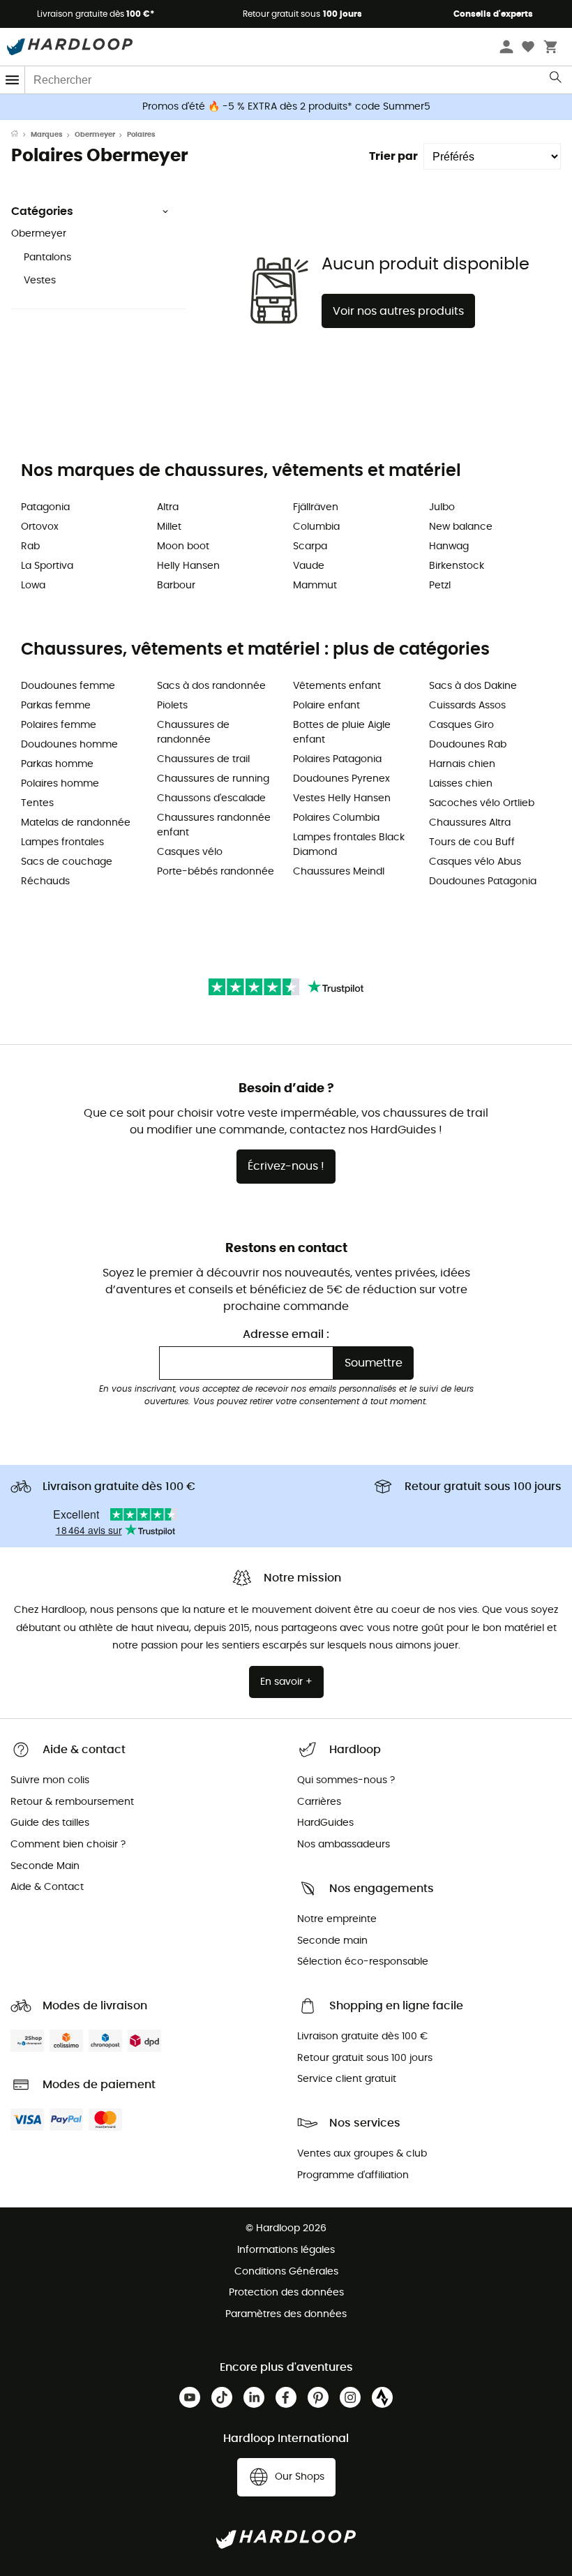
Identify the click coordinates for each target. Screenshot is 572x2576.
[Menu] (13, 80)
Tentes (37, 803)
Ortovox (40, 527)
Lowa (33, 586)
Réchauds (45, 881)
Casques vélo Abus (475, 862)
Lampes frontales (62, 842)
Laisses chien (461, 784)
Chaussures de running (213, 779)
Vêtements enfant (337, 686)
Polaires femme (59, 725)
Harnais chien (462, 764)
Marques (47, 135)
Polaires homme (60, 784)
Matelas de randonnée (76, 823)
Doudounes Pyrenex (341, 779)
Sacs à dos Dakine (473, 686)
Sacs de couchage (67, 862)
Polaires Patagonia (337, 759)
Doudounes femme (68, 686)
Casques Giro (461, 725)
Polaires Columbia (336, 818)
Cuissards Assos (467, 706)
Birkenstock (457, 566)
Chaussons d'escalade (211, 798)
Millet (169, 527)
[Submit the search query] (556, 80)
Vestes (40, 281)
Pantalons (47, 258)
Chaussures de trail (203, 759)
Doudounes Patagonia (483, 881)
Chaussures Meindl (339, 872)
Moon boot (183, 546)
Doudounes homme (69, 745)
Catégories (42, 211)
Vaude (309, 566)
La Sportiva (47, 566)
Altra (168, 507)
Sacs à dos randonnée (211, 686)
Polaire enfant (326, 706)
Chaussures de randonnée (193, 732)
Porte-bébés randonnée (216, 872)
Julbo (442, 507)
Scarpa (310, 546)
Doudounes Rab (468, 745)
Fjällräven (316, 507)
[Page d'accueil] (21, 135)
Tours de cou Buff (472, 842)
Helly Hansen (188, 566)
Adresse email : (286, 1334)
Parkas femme (56, 706)
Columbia (316, 527)
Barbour (176, 586)
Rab (30, 546)
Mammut (315, 586)
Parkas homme (57, 764)
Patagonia (45, 507)
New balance (461, 527)
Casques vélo (190, 852)
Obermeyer (95, 135)
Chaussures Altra (470, 823)
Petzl (440, 586)
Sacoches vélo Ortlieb (482, 803)
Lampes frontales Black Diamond (349, 845)
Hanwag (449, 546)
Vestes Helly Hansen (342, 798)
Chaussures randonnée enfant (214, 825)
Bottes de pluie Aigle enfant (342, 732)
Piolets (172, 706)
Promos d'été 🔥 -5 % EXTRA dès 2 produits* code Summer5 (286, 107)
